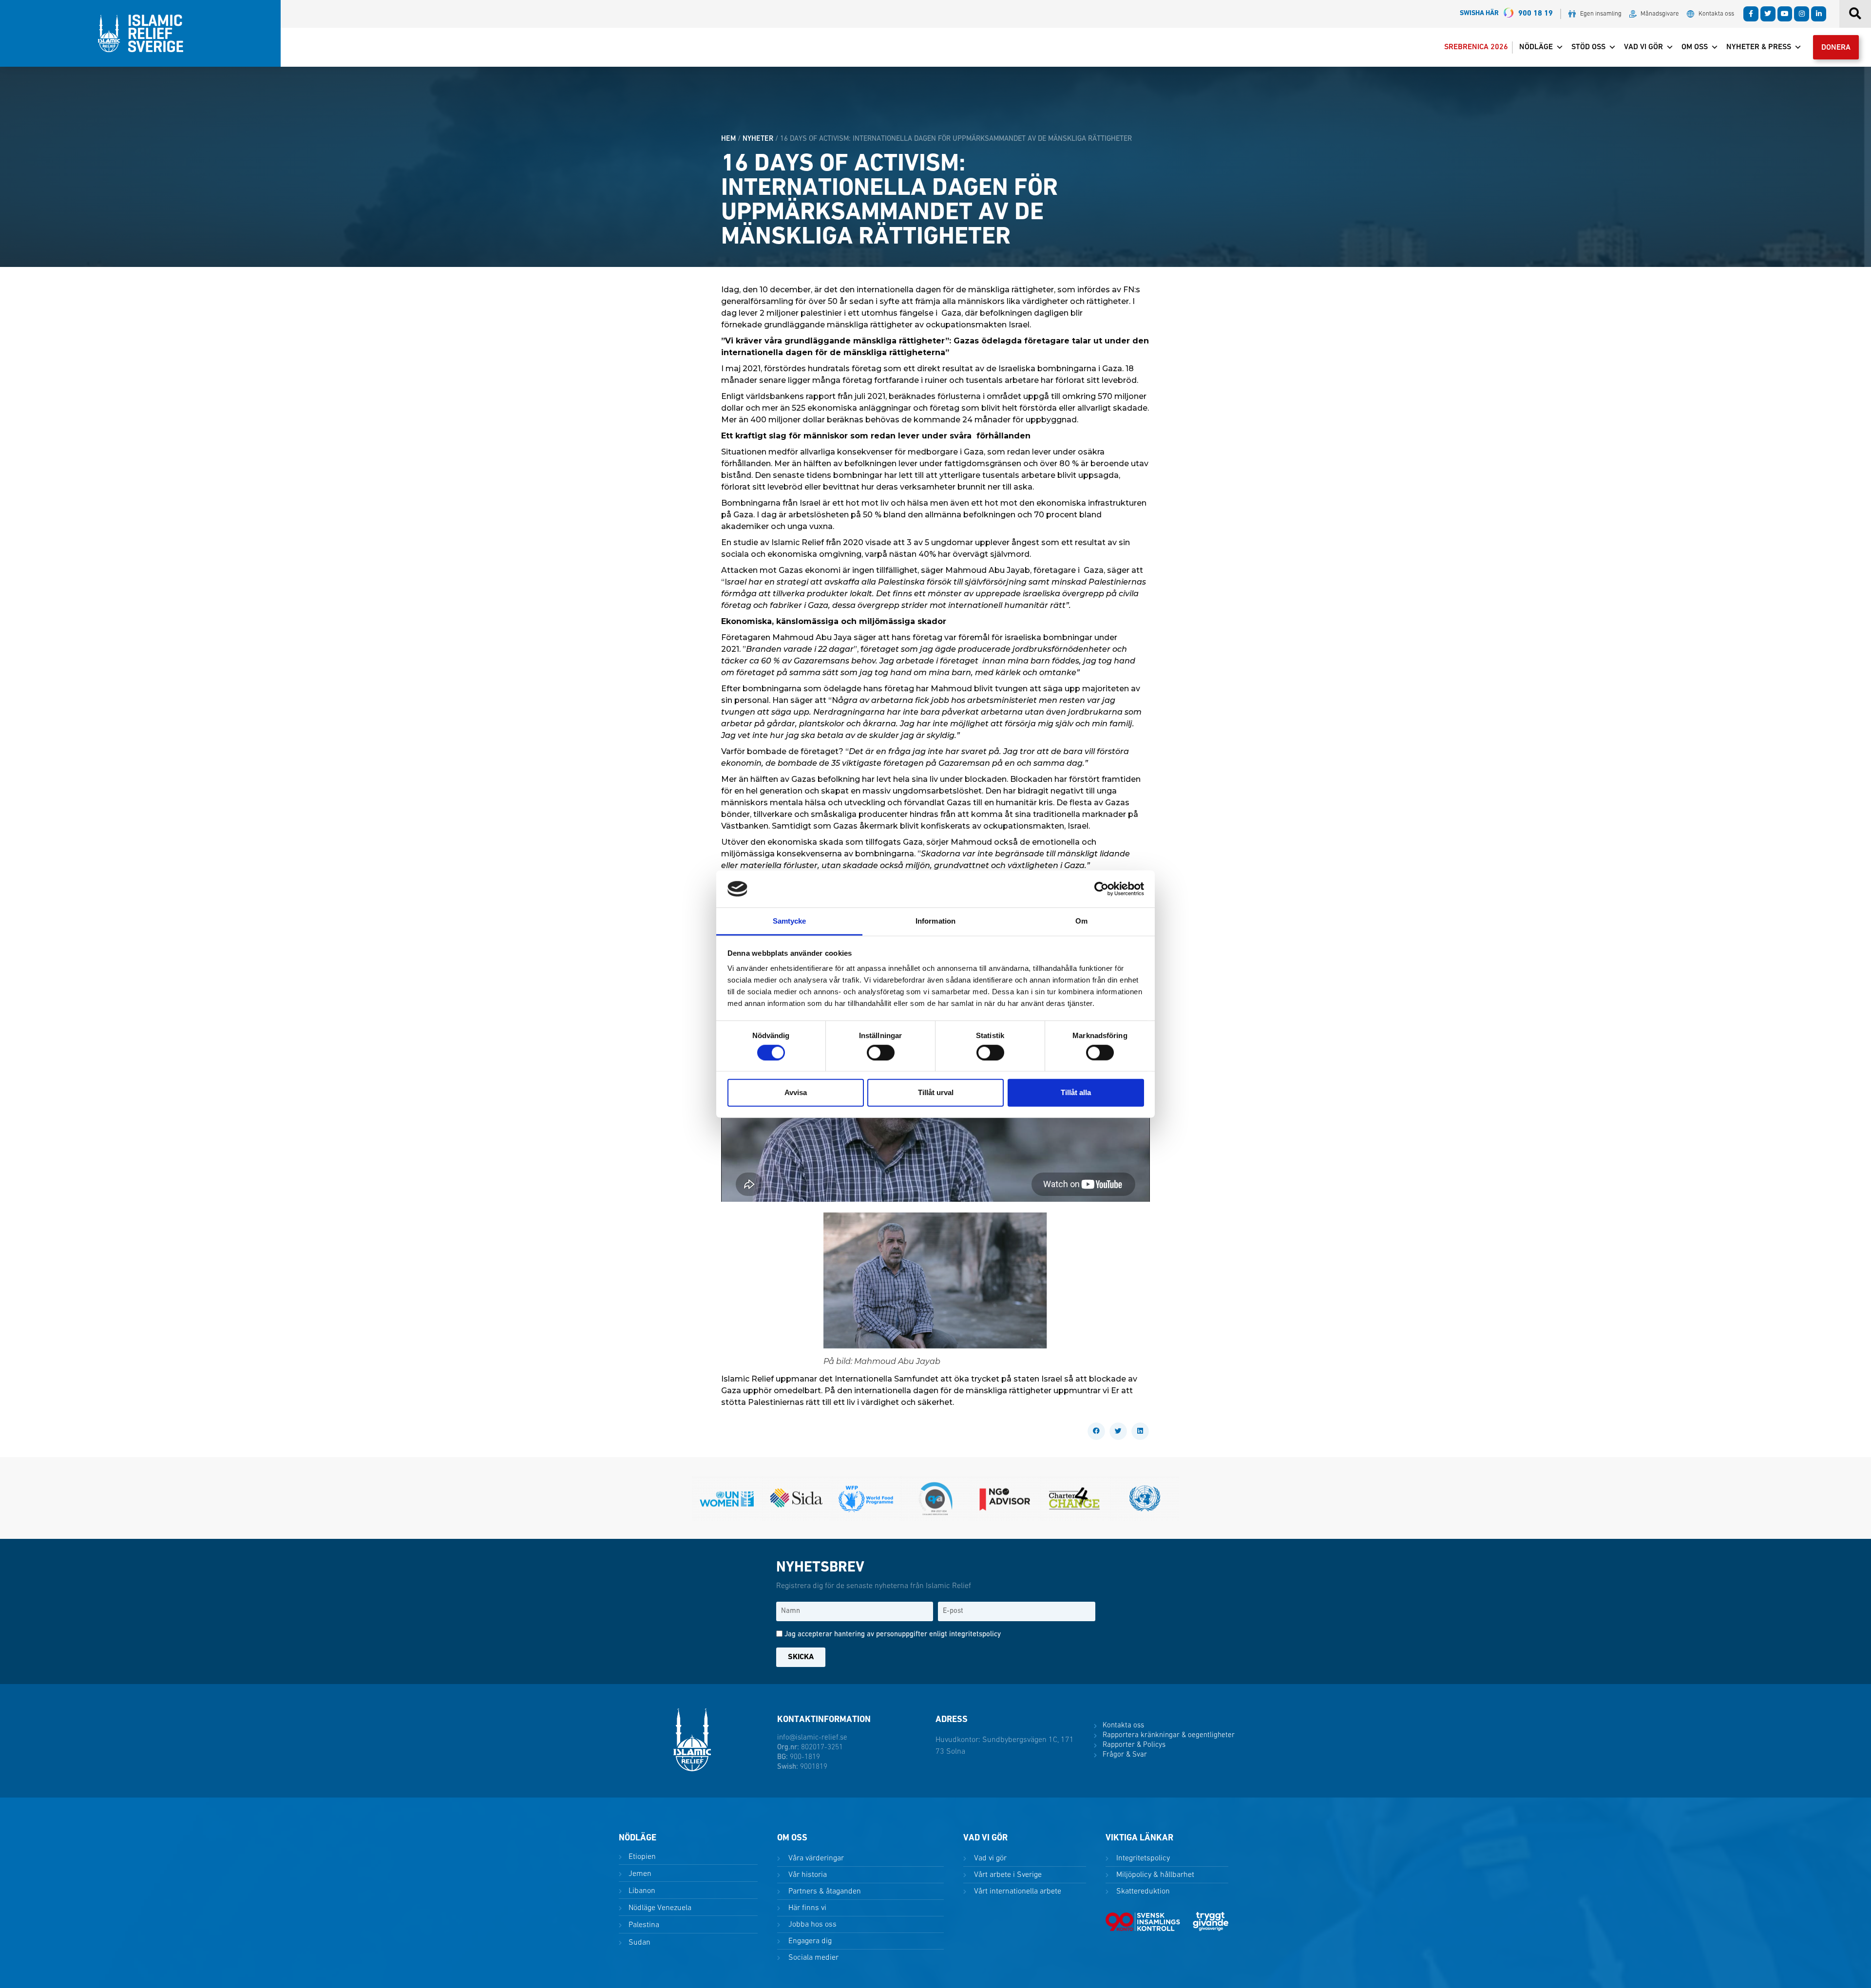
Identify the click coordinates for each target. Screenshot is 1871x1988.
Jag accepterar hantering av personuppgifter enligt (893, 1635)
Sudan (639, 1943)
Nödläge (1536, 47)
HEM (728, 139)
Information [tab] (935, 921)
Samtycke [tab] (790, 921)
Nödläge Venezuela (659, 1908)
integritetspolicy (975, 1635)
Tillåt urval (936, 1092)
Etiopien (641, 1857)
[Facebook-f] (1751, 14)
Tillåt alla (1076, 1092)
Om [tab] (1081, 921)
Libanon (641, 1891)
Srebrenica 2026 (1476, 47)
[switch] (881, 1052)
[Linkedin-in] (1819, 14)
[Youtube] (1785, 14)
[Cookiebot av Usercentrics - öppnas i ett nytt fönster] (1101, 889)
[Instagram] (1802, 14)
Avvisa (796, 1092)
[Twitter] (1768, 14)
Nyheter (758, 139)
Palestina (643, 1925)
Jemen (639, 1874)
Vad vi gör (1643, 47)
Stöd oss (1588, 47)
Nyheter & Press (1759, 47)
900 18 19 (1506, 14)
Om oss (1695, 47)
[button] (1096, 1431)
